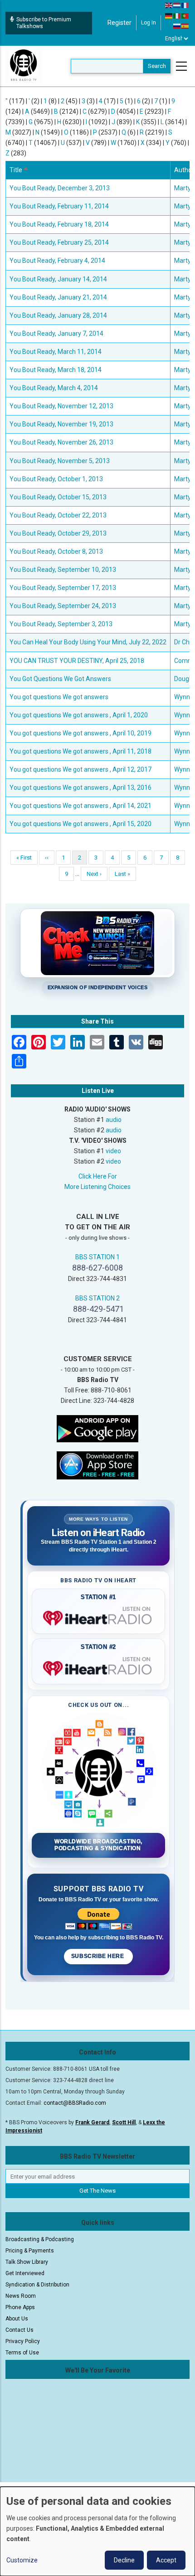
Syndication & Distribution (37, 2285)
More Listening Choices (97, 1187)
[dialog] (97, 2531)
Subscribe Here (98, 1956)
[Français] (185, 5)
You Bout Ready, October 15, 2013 (58, 497)
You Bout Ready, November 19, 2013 (61, 424)
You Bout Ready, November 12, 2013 (61, 406)
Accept (166, 2560)
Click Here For (98, 1176)
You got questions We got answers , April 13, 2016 (80, 788)
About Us (17, 2319)
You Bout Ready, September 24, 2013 (63, 606)
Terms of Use (22, 2353)
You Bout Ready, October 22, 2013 (58, 515)
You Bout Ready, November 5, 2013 (60, 461)
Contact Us (19, 2330)
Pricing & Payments (30, 2251)
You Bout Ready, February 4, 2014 (57, 261)
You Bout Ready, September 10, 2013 (63, 570)
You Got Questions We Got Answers (60, 679)
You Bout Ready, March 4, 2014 (54, 388)
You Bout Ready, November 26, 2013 (61, 442)
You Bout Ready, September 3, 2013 (61, 624)
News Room (21, 2296)
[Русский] (177, 26)
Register (119, 23)
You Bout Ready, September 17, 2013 (63, 588)
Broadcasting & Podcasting (40, 2239)
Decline (124, 2560)
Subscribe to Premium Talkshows (44, 23)
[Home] (24, 66)
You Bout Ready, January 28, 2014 (58, 315)
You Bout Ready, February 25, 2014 (59, 242)
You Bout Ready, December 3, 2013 (60, 188)
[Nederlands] (177, 5)
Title (19, 170)
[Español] (185, 26)
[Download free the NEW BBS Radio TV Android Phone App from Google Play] (97, 1428)
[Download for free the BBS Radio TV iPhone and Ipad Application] (97, 1465)
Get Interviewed (25, 2273)
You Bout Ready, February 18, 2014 (59, 224)
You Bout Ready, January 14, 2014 (58, 279)
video (113, 1151)
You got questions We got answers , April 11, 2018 (80, 751)
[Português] (185, 15)
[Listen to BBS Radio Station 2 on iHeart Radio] (98, 1667)
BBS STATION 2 (97, 1298)
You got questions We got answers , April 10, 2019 (80, 733)
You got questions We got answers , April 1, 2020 (79, 715)
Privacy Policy (23, 2341)
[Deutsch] (169, 15)
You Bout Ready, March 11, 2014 (56, 352)
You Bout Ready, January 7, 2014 (56, 333)
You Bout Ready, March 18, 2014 (56, 370)
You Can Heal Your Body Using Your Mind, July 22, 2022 (88, 642)
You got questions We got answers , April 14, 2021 (80, 806)
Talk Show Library (27, 2262)
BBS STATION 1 (97, 1257)
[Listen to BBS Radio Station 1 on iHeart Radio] (98, 1616)
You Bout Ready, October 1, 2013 (56, 479)
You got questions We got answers (59, 697)
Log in (149, 23)
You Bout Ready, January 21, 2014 (58, 297)
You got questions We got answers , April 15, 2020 (80, 824)
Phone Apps (20, 2307)
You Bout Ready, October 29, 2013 (58, 533)
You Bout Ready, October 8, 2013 (56, 551)
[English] (169, 5)
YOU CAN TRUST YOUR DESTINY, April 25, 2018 (77, 661)
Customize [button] (22, 2560)
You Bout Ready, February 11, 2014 (59, 206)
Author (184, 170)
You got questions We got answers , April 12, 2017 (80, 769)
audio (114, 1120)
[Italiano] (177, 15)
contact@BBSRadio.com (75, 2103)
